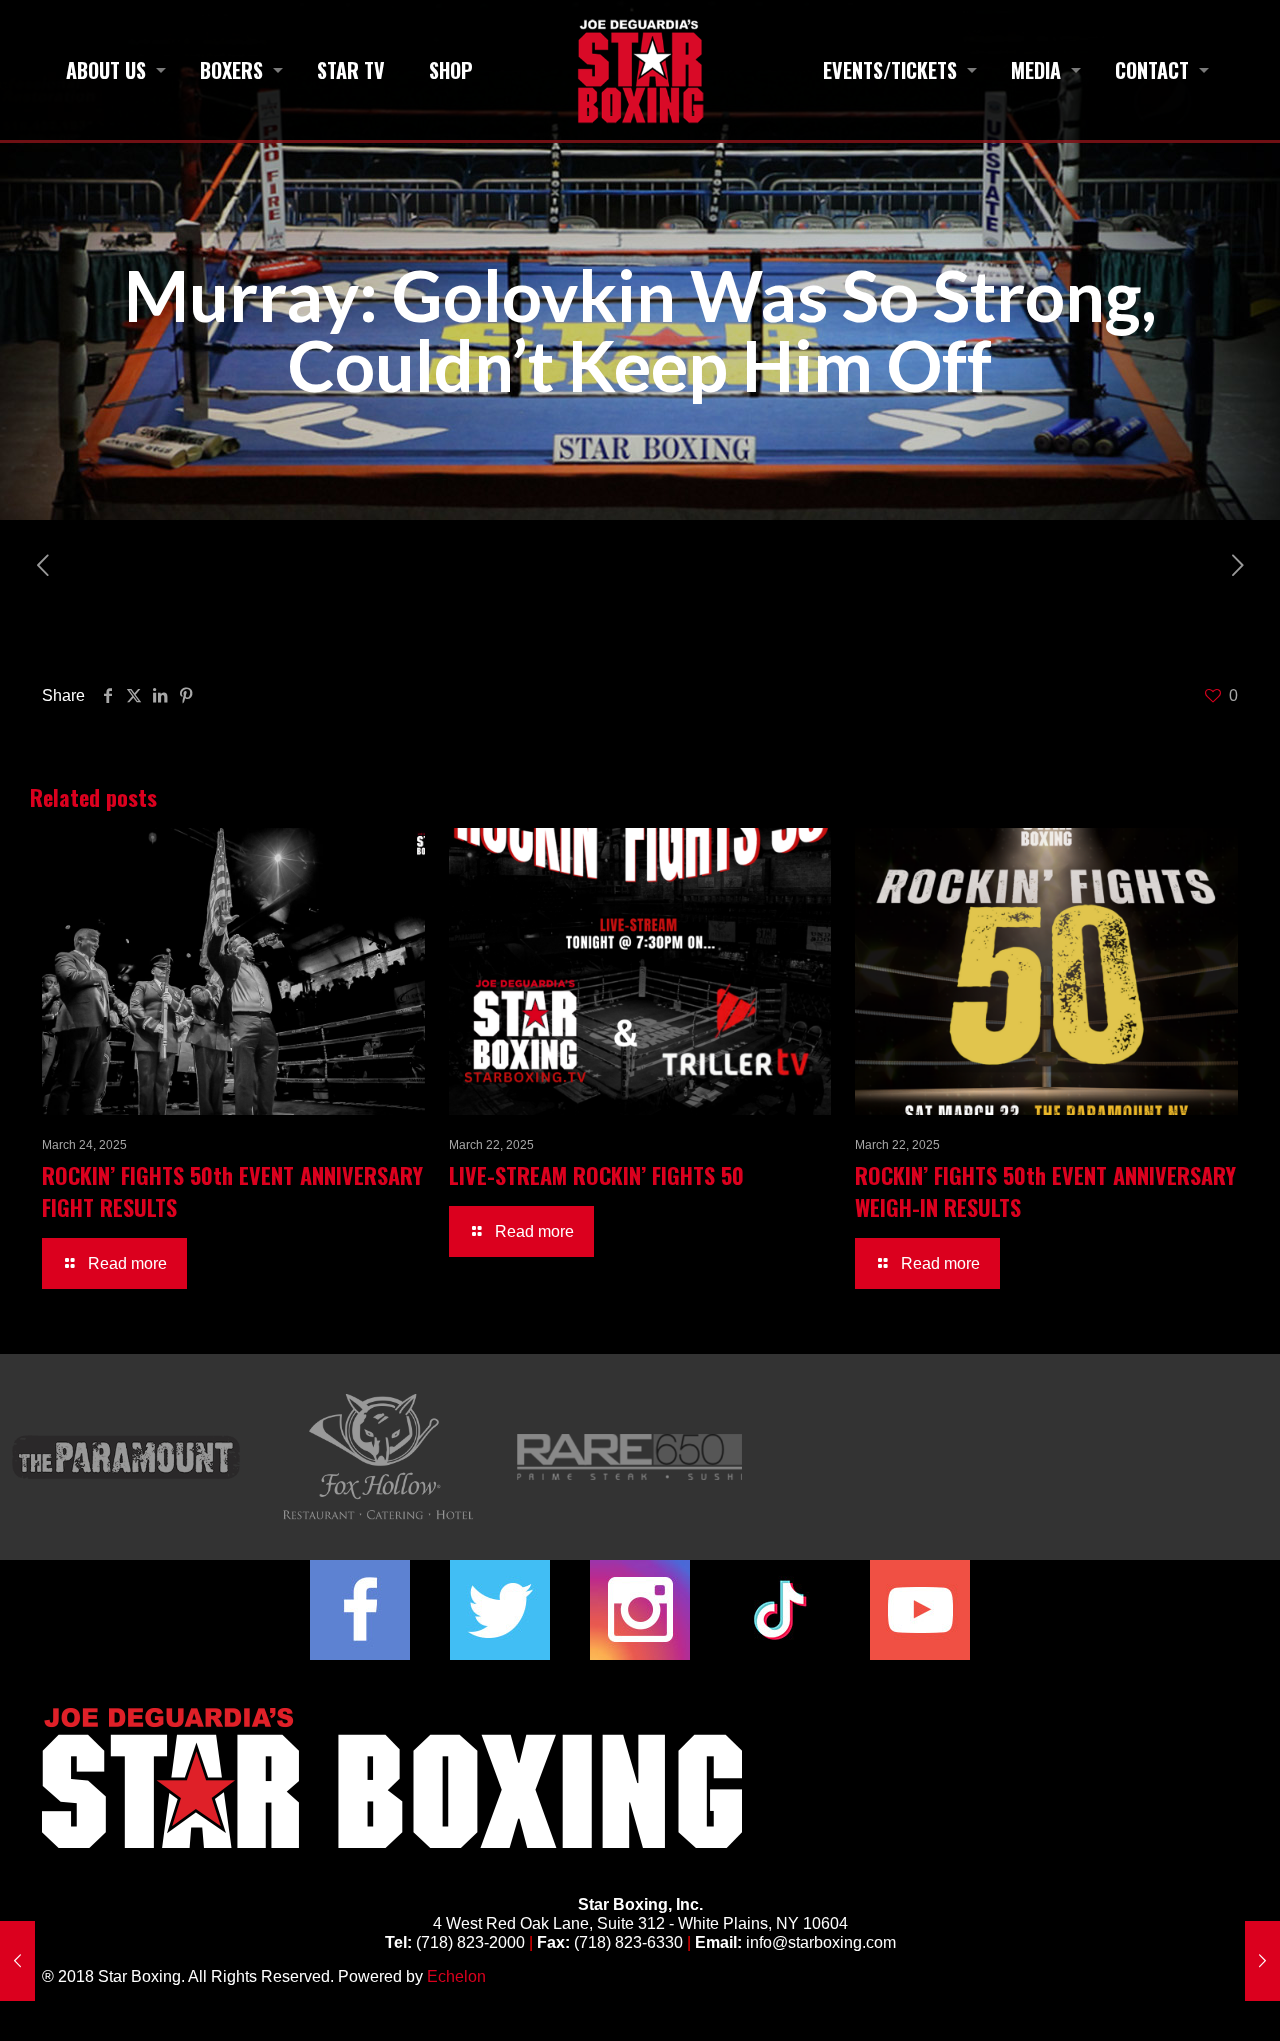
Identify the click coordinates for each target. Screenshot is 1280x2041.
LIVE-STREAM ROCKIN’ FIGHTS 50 (596, 1175)
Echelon (456, 1976)
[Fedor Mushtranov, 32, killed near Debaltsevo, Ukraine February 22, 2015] (17, 1961)
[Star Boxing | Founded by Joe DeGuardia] (639, 70)
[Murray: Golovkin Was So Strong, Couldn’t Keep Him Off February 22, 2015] (1262, 1961)
